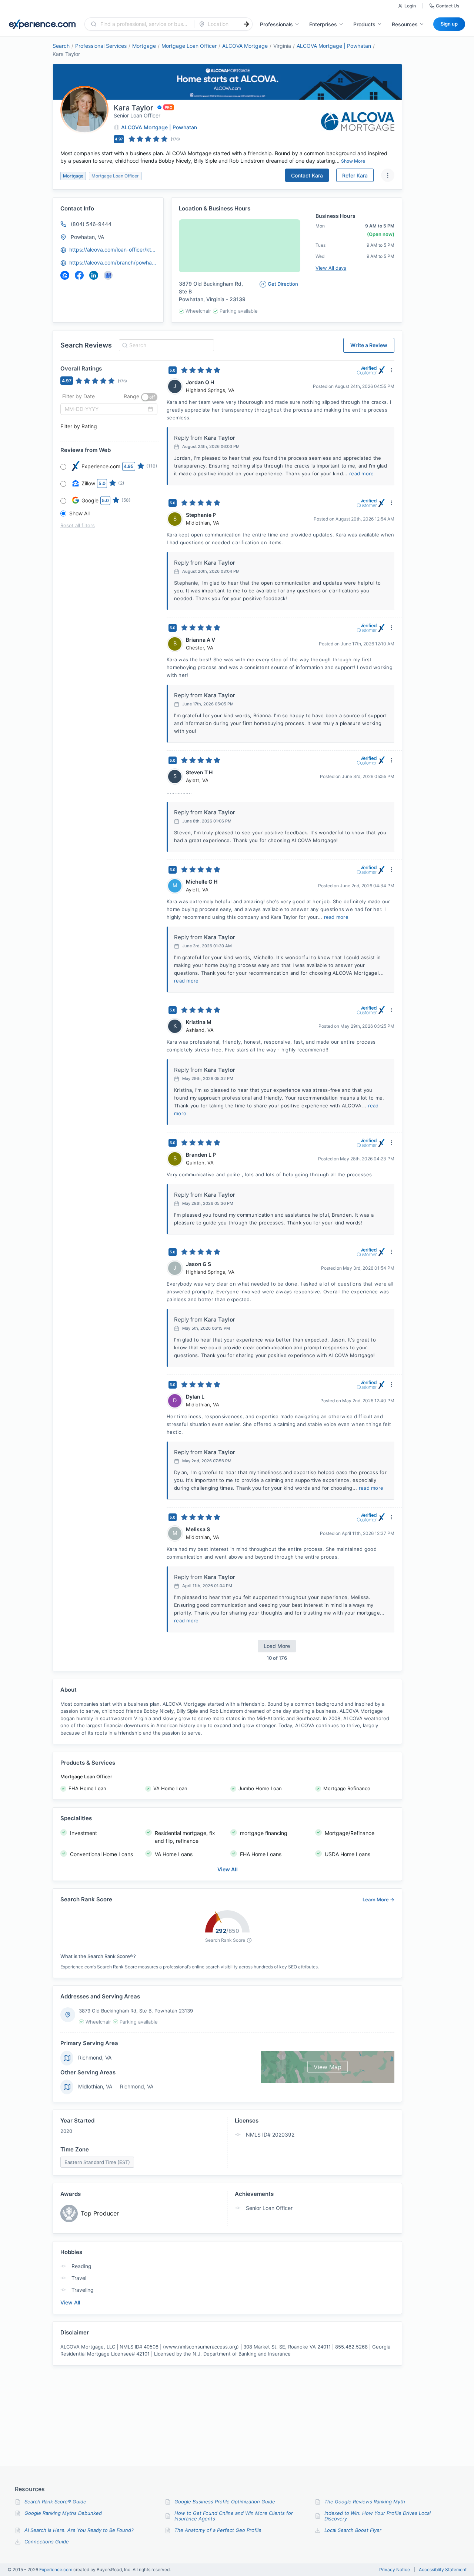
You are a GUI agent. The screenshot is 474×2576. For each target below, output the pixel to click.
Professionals (276, 24)
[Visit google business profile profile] (108, 275)
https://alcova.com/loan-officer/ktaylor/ (113, 250)
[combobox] (144, 24)
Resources (405, 24)
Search (61, 46)
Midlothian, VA (95, 2086)
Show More (353, 161)
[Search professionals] (246, 24)
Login (410, 6)
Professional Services (101, 46)
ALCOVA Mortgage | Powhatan (334, 46)
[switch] (149, 397)
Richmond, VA (95, 2058)
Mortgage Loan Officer (189, 46)
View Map (328, 2067)
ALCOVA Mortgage (245, 46)
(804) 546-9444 (91, 224)
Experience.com (56, 2570)
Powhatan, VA (87, 237)
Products (364, 24)
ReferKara (355, 175)
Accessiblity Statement (443, 2570)
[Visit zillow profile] (65, 275)
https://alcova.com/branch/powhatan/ (113, 262)
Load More (277, 1646)
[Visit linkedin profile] (94, 275)
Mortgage (144, 46)
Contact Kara (307, 175)
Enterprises (323, 24)
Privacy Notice (395, 2570)
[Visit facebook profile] (79, 275)
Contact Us (448, 6)
